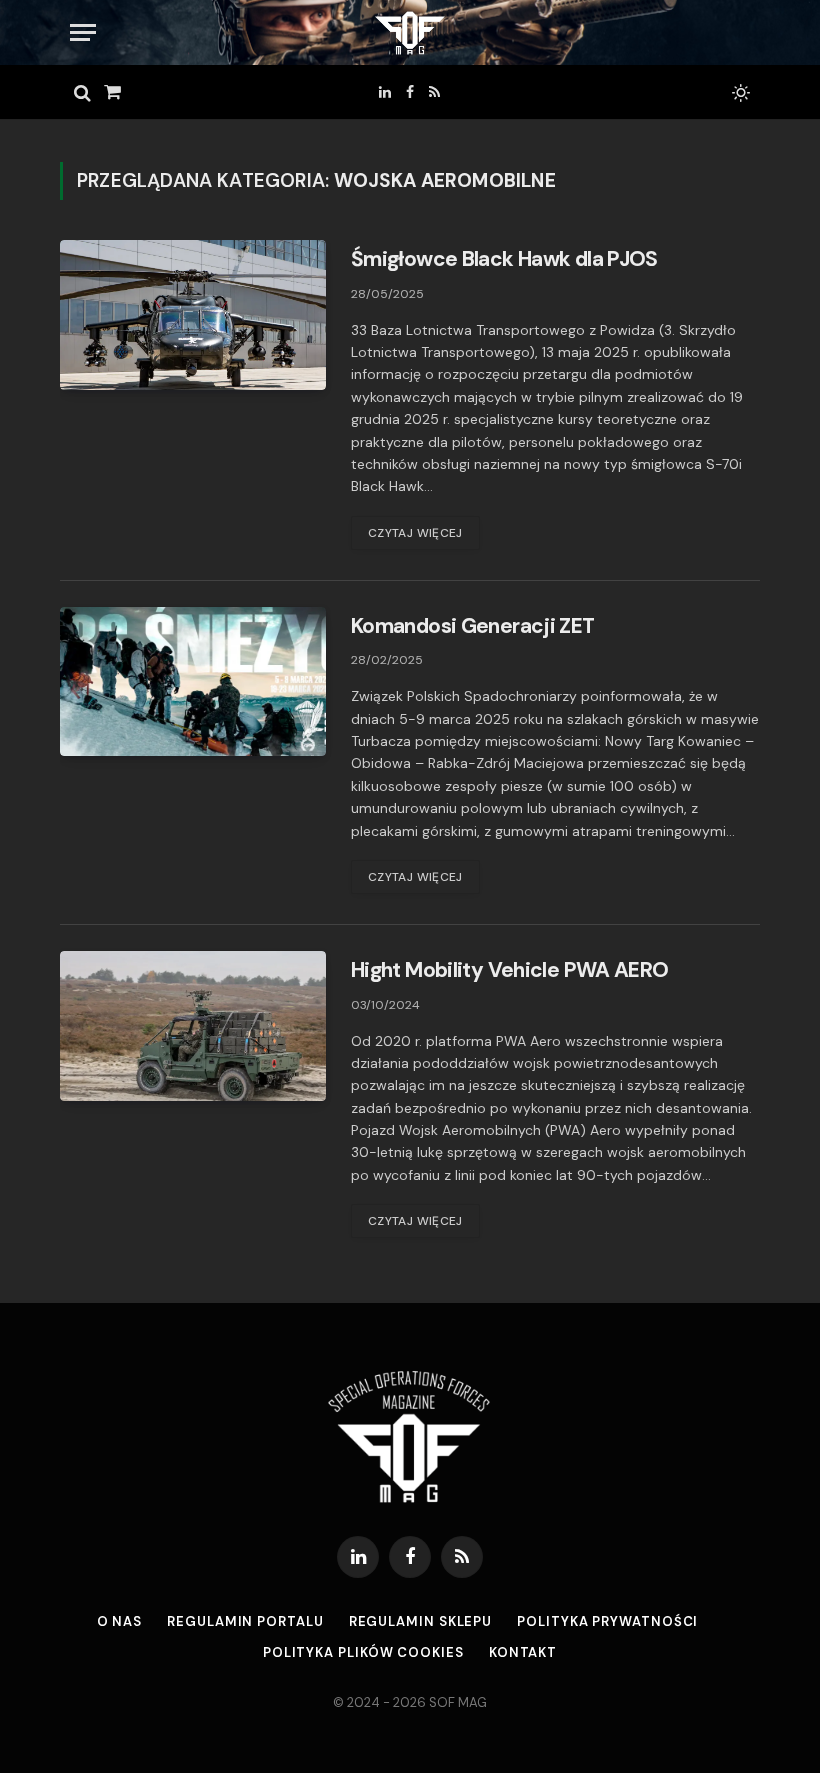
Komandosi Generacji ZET (473, 626)
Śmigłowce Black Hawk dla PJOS (504, 259)
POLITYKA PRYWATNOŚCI (607, 1621)
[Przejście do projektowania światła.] (739, 93)
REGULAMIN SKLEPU (421, 1621)
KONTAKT (523, 1652)
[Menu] (83, 32)
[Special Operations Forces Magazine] (410, 32)
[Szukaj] (82, 92)
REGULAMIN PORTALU (245, 1621)
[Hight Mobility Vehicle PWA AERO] (193, 1026)
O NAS (120, 1621)
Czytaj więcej (415, 533)
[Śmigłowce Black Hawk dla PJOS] (193, 315)
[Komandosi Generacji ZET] (193, 682)
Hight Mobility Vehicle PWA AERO (509, 970)
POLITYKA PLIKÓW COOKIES (363, 1652)
